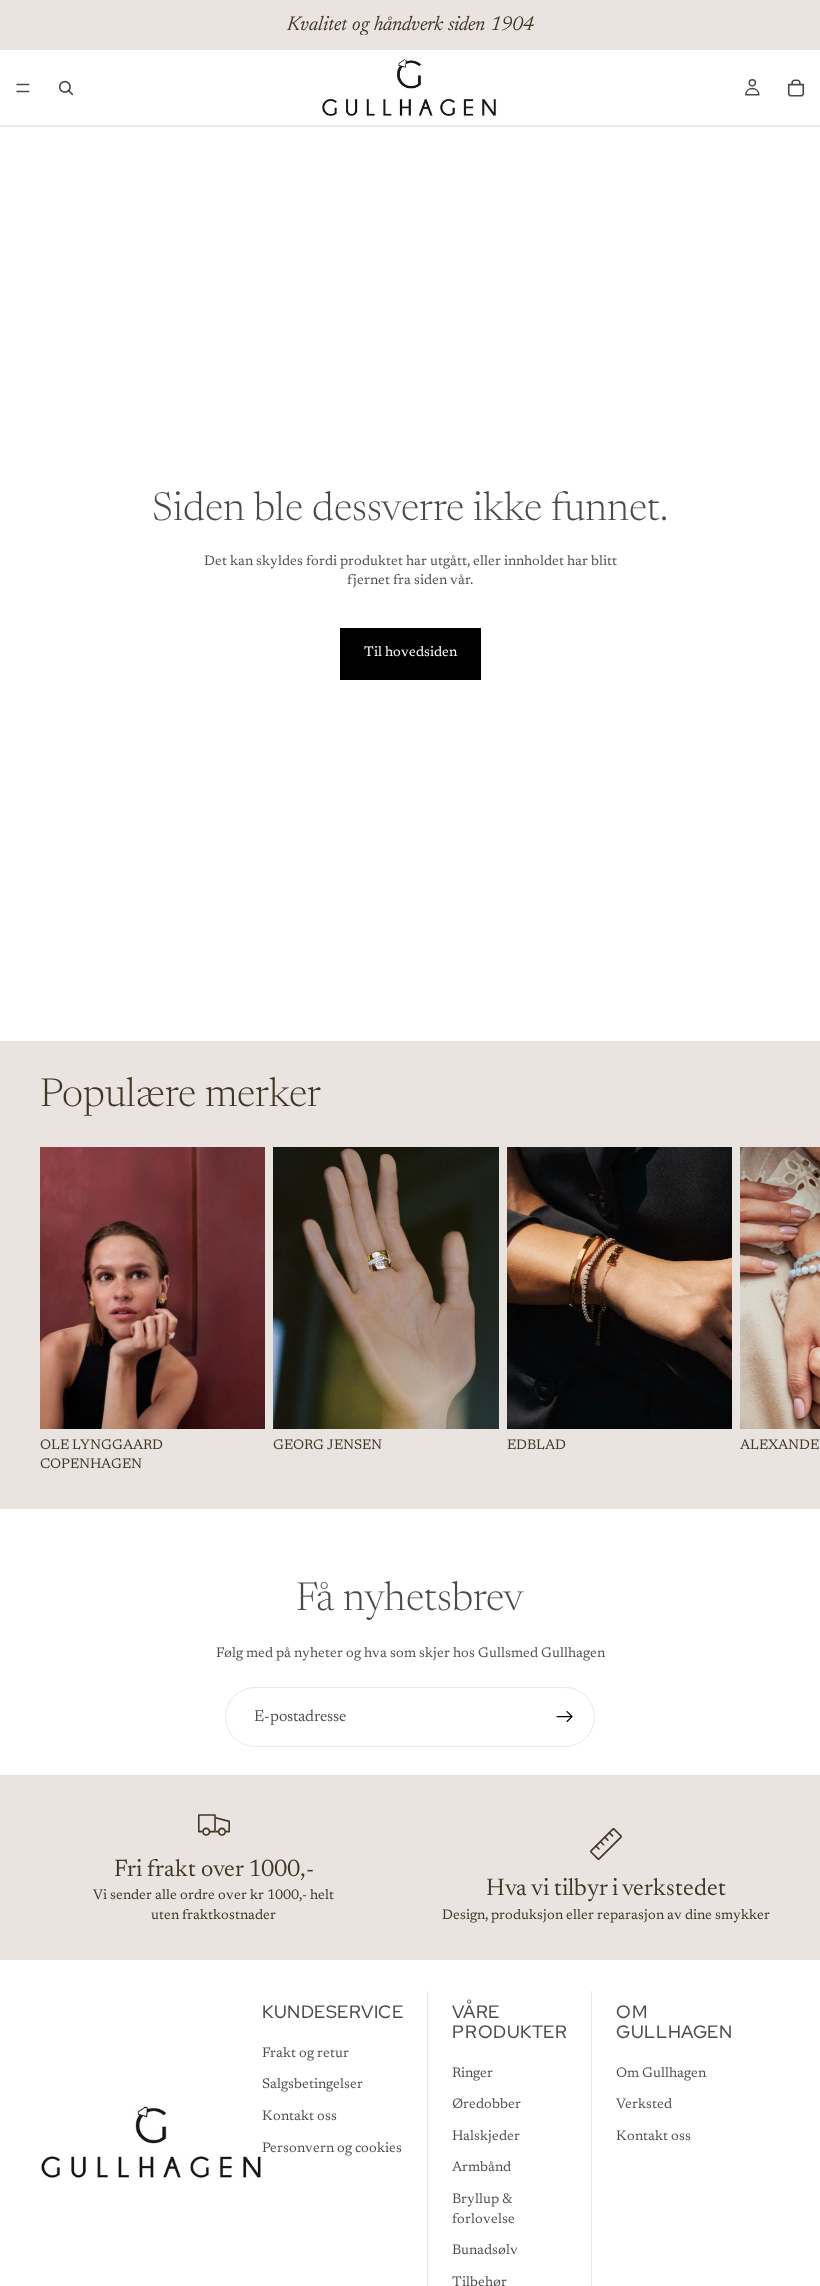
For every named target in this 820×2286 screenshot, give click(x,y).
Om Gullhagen (661, 2074)
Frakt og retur (305, 2054)
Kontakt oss (299, 2117)
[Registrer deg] (565, 1717)
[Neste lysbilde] (758, 1311)
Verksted (644, 2105)
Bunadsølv (485, 2251)
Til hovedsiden (410, 653)
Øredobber (486, 2105)
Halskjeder (486, 2137)
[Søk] (66, 88)
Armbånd (481, 2168)
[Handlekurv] (796, 88)
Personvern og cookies (332, 2149)
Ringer (472, 2074)
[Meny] (23, 88)
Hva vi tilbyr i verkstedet (606, 1889)
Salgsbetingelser (312, 2085)
